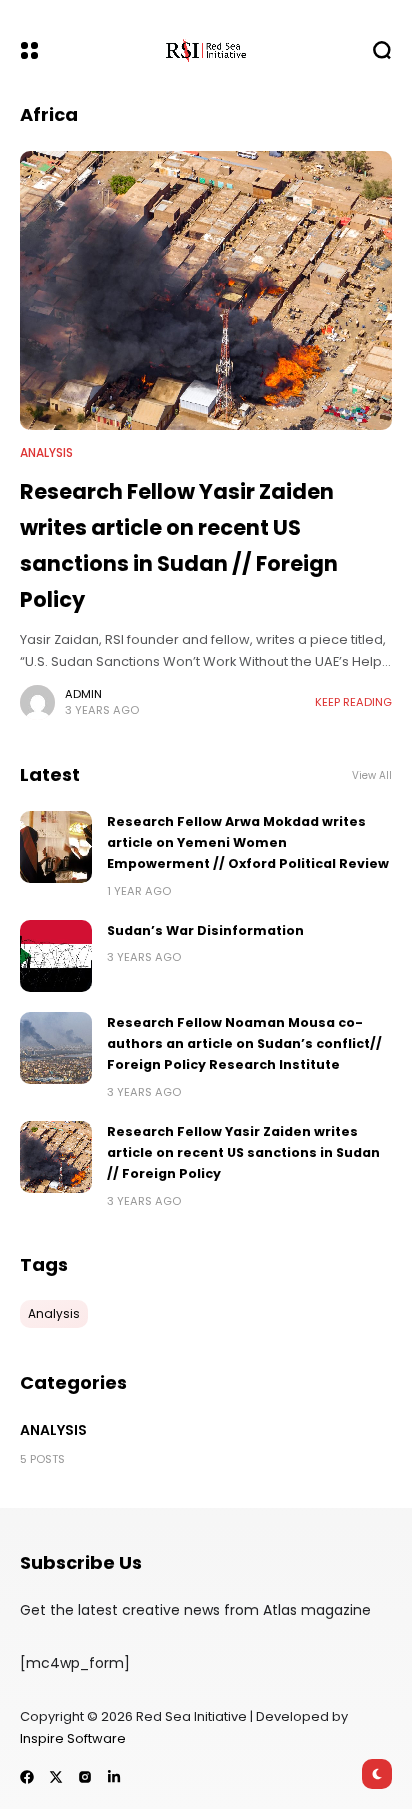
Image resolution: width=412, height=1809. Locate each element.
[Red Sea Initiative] (206, 50)
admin (83, 694)
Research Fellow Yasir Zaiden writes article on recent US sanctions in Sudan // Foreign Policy (243, 1153)
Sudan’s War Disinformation (205, 930)
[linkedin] (114, 1777)
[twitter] (56, 1777)
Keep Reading (353, 702)
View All (372, 775)
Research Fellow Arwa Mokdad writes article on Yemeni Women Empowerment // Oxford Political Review (248, 843)
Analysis (46, 453)
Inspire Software (73, 1738)
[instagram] (85, 1777)
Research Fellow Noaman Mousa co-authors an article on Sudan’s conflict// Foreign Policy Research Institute (244, 1044)
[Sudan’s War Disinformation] (56, 956)
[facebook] (27, 1777)
